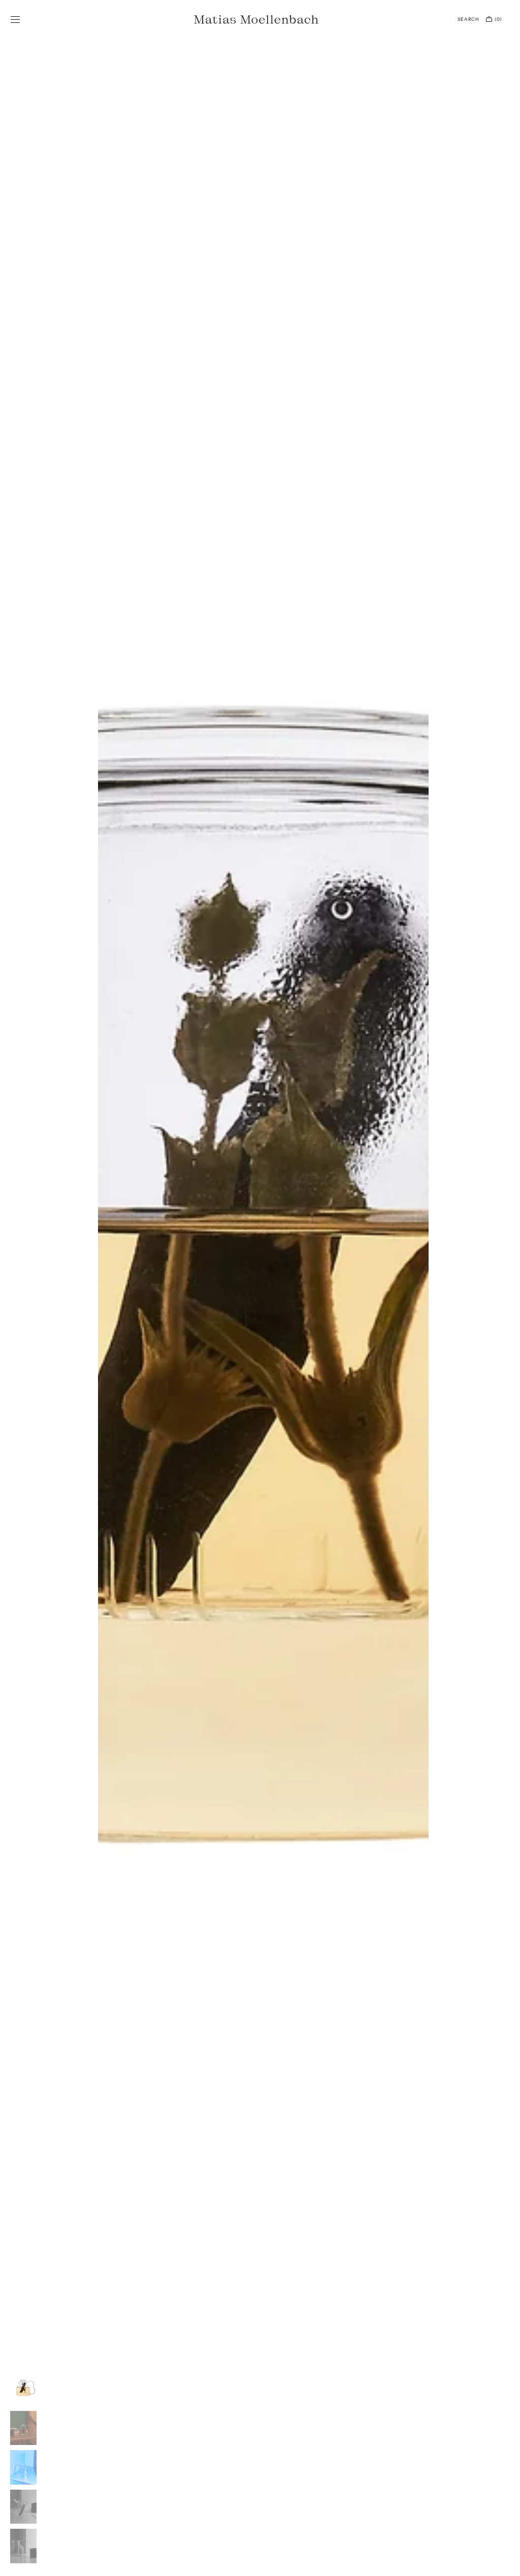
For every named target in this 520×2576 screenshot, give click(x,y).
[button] (15, 19)
